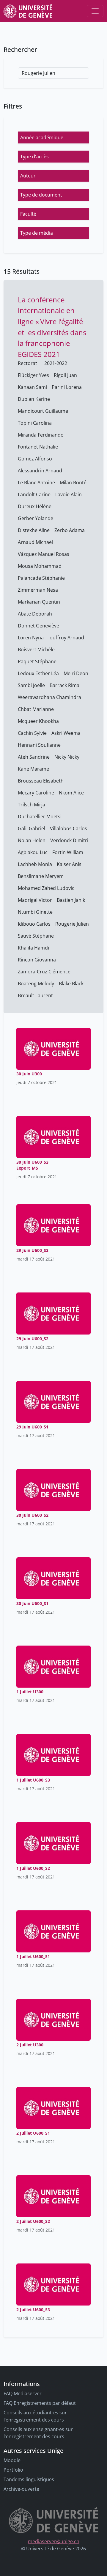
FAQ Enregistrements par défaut (40, 2403)
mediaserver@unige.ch (54, 2541)
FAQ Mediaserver (23, 2393)
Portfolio (13, 2470)
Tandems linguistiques (29, 2479)
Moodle (12, 2460)
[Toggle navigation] (95, 11)
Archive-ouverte (21, 2489)
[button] (53, 137)
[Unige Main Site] (28, 11)
